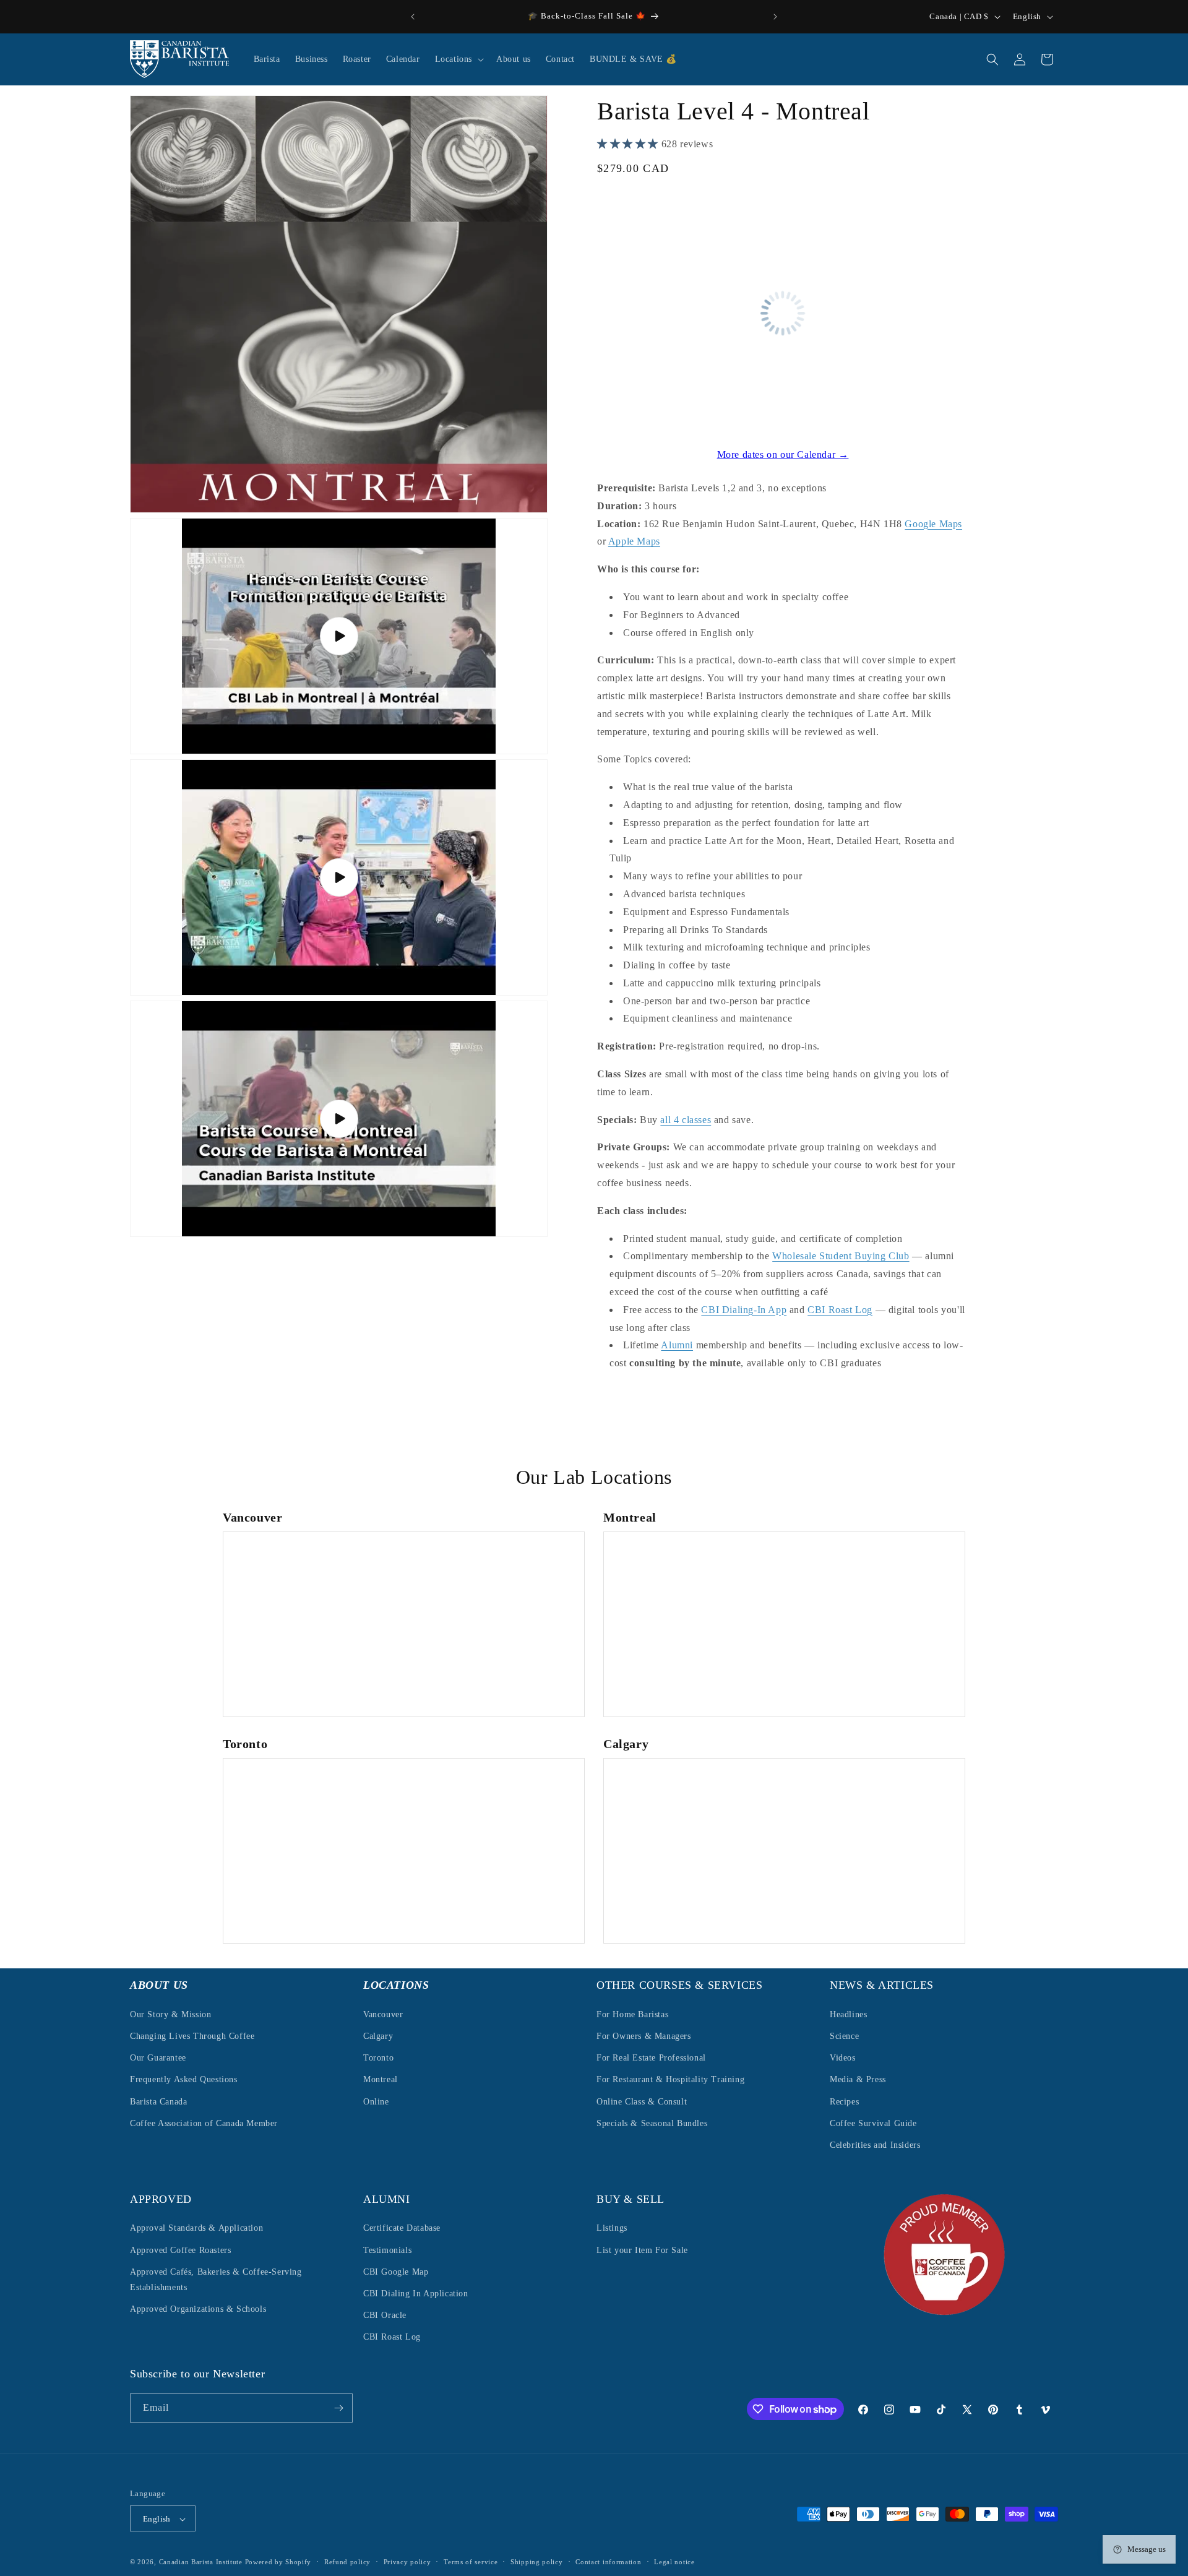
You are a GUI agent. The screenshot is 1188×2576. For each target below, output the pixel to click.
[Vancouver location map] (404, 1624)
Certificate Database (402, 2229)
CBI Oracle (385, 2315)
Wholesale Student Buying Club (841, 1256)
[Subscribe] (338, 2408)
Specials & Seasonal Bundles (652, 2123)
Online (376, 2101)
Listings (612, 2229)
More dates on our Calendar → (783, 454)
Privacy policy (407, 2562)
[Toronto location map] (404, 1851)
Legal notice (674, 2562)
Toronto (378, 2057)
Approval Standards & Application (196, 2229)
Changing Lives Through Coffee (192, 2035)
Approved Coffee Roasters (180, 2250)
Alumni (677, 1345)
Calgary (378, 2035)
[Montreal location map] (784, 1624)
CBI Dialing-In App (744, 1310)
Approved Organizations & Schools (198, 2309)
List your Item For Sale (642, 2250)
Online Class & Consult (642, 2101)
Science (844, 2035)
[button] (458, 59)
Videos (843, 2057)
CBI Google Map (396, 2272)
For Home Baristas (632, 2014)
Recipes (844, 2101)
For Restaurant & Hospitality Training (670, 2079)
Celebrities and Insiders (875, 2144)
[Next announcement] (775, 17)
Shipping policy (537, 2562)
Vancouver (383, 2014)
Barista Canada (158, 2101)
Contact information (608, 2562)
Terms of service (471, 2562)
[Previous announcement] (413, 17)
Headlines (848, 2014)
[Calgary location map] (784, 1851)
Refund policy (347, 2562)
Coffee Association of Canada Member (204, 2123)
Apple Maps (634, 541)
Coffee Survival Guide (873, 2123)
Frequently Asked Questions (184, 2079)
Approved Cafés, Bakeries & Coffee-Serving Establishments (216, 2280)
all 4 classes (686, 1120)
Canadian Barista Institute (201, 2562)
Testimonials (387, 2250)
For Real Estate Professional (651, 2057)
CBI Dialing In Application (416, 2294)
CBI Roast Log (840, 1310)
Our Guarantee (158, 2057)
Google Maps (933, 524)
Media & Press (858, 2079)
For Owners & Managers (644, 2035)
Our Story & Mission (170, 2014)
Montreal (381, 2079)
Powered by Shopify (278, 2562)
